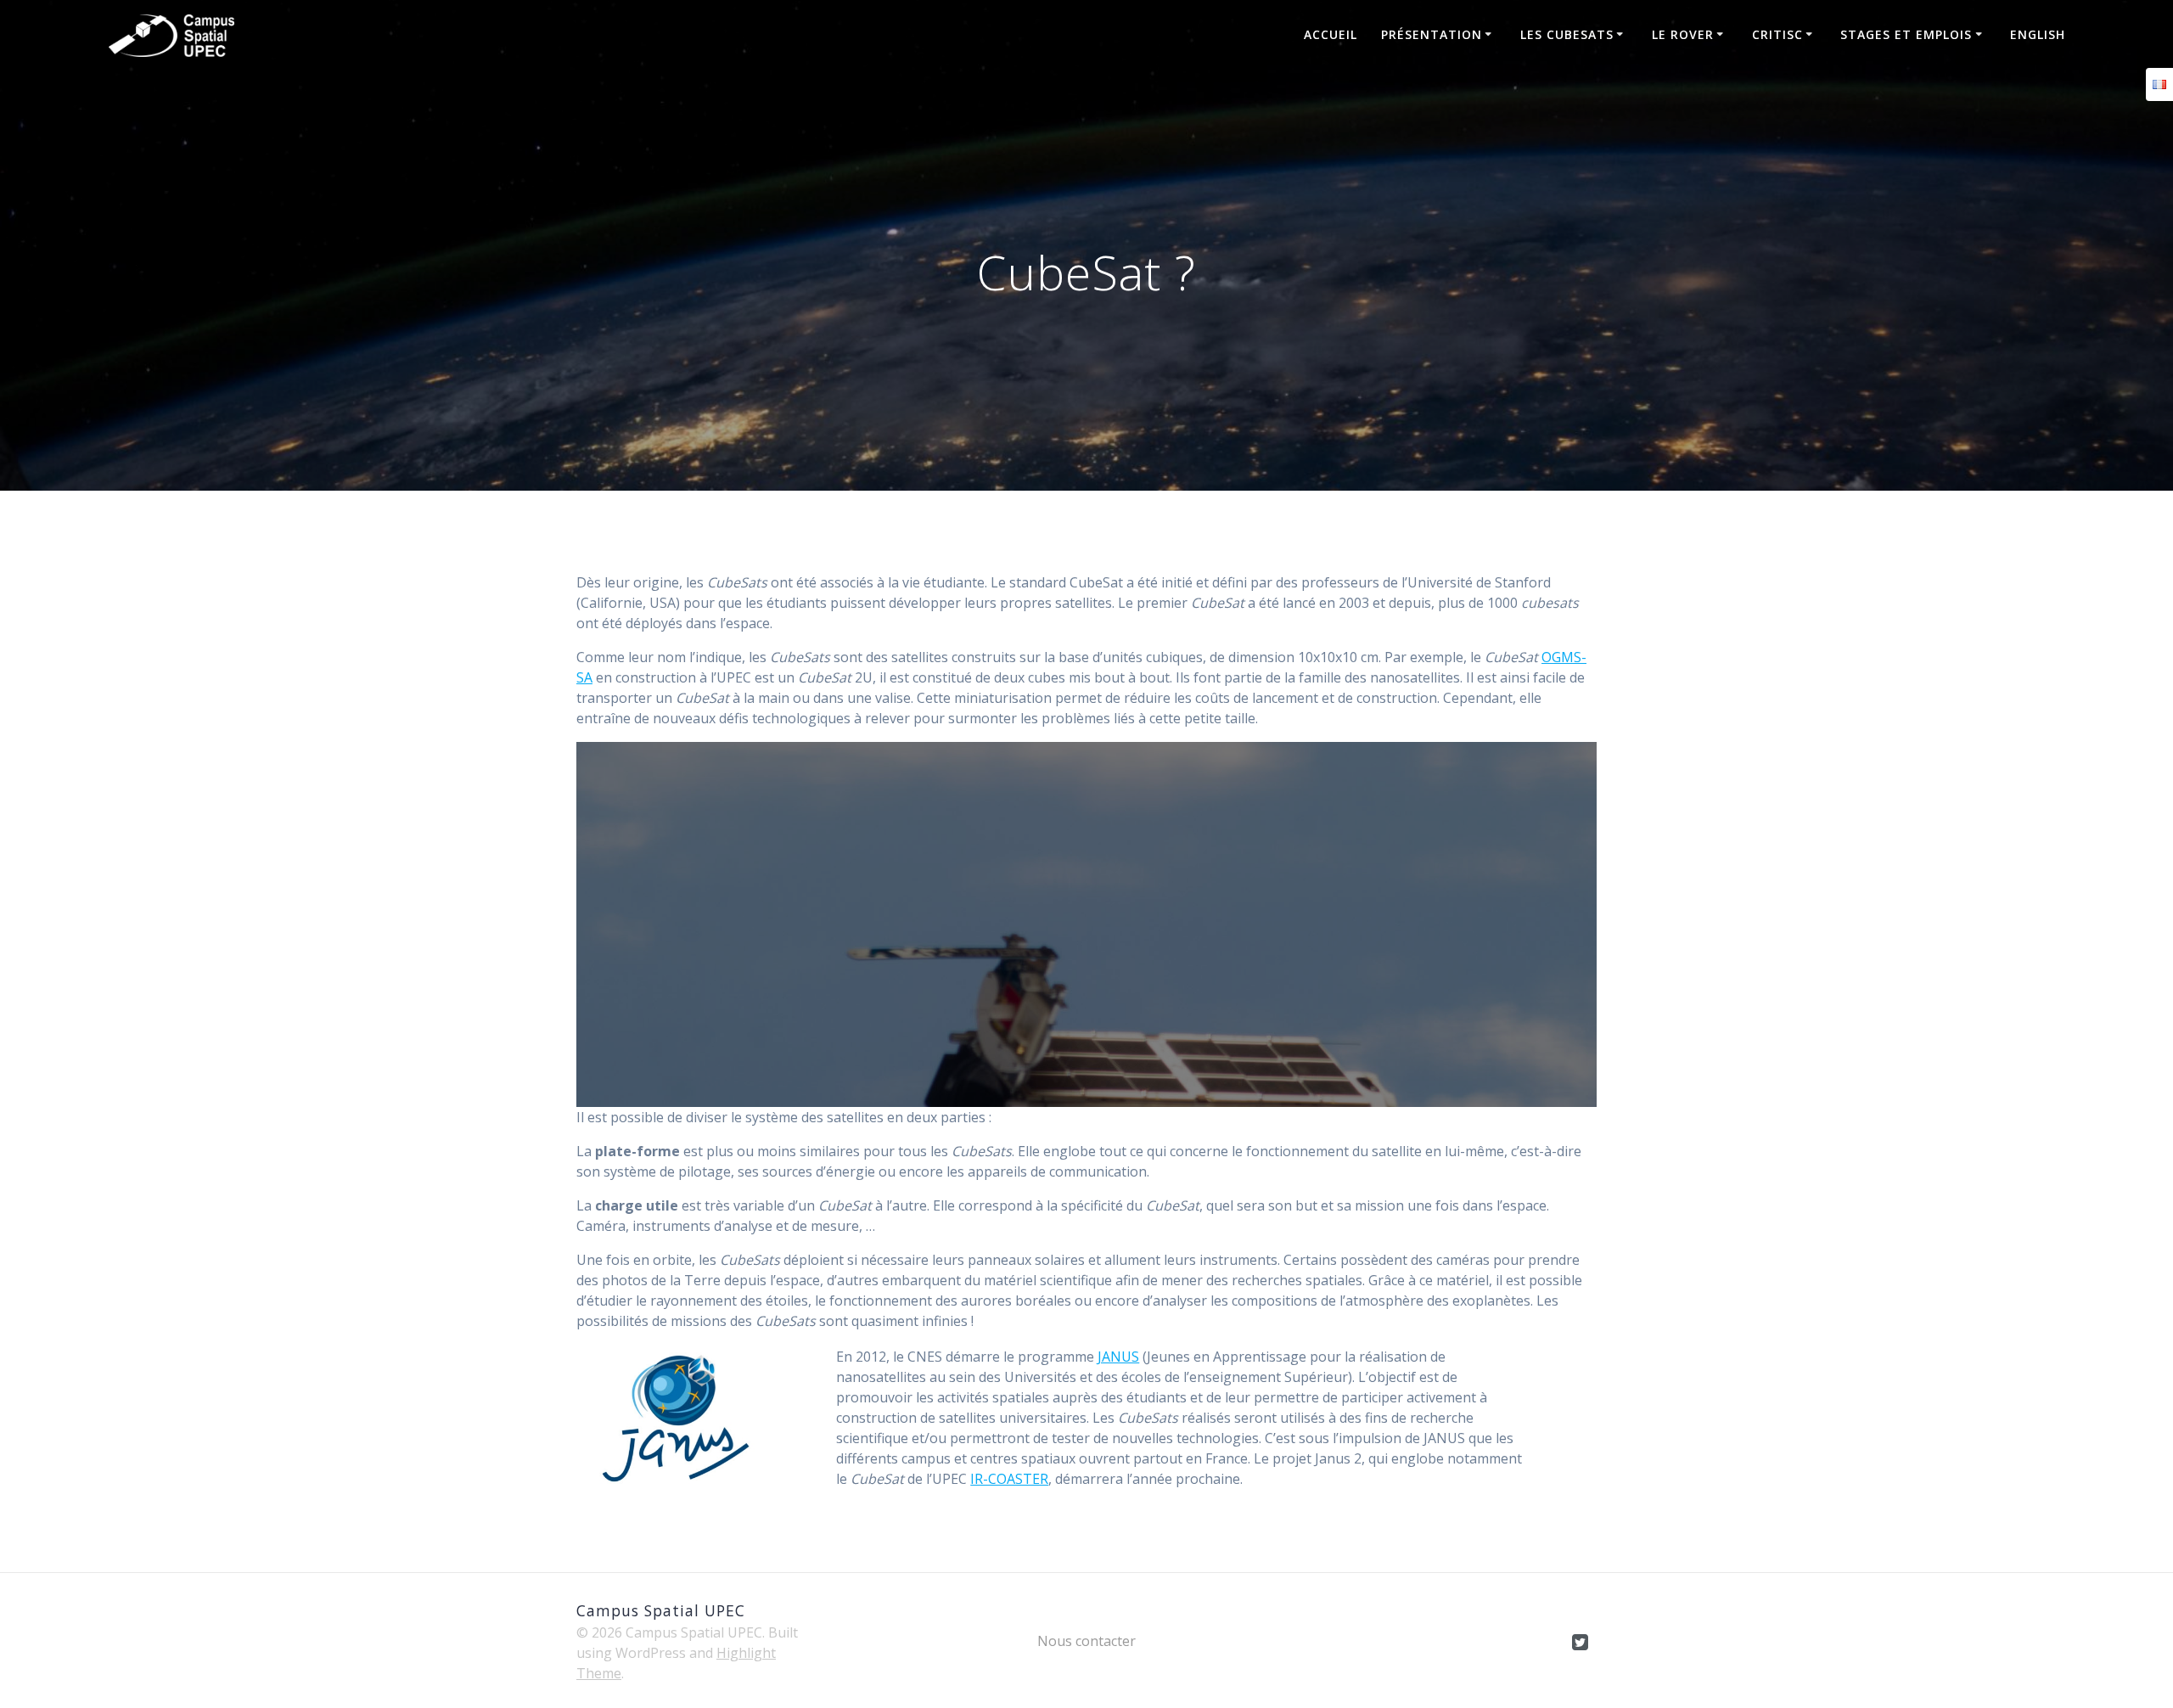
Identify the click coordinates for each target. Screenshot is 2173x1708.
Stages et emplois (1906, 34)
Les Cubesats (1567, 34)
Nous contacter (1086, 1641)
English (2038, 34)
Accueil (1331, 34)
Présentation (1432, 34)
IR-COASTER (1009, 1479)
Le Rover (1683, 34)
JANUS (1118, 1357)
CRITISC (1777, 34)
